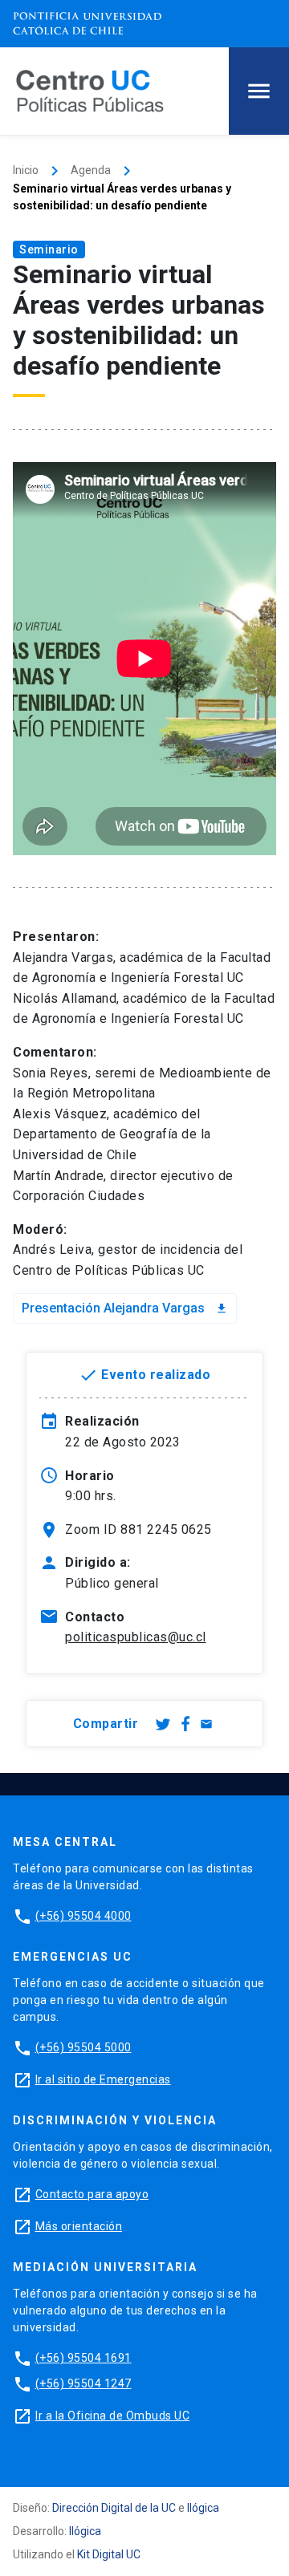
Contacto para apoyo (92, 2194)
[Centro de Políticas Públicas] (90, 90)
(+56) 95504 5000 (83, 2047)
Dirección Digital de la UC (114, 2508)
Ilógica (203, 2508)
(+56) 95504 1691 (83, 2358)
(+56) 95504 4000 (83, 1916)
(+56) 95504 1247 (83, 2383)
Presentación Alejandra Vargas (125, 1308)
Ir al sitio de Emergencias (103, 2079)
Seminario (49, 249)
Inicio (26, 170)
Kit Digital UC (109, 2554)
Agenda (91, 170)
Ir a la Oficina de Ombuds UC (112, 2416)
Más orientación (79, 2226)
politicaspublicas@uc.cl (136, 1637)
